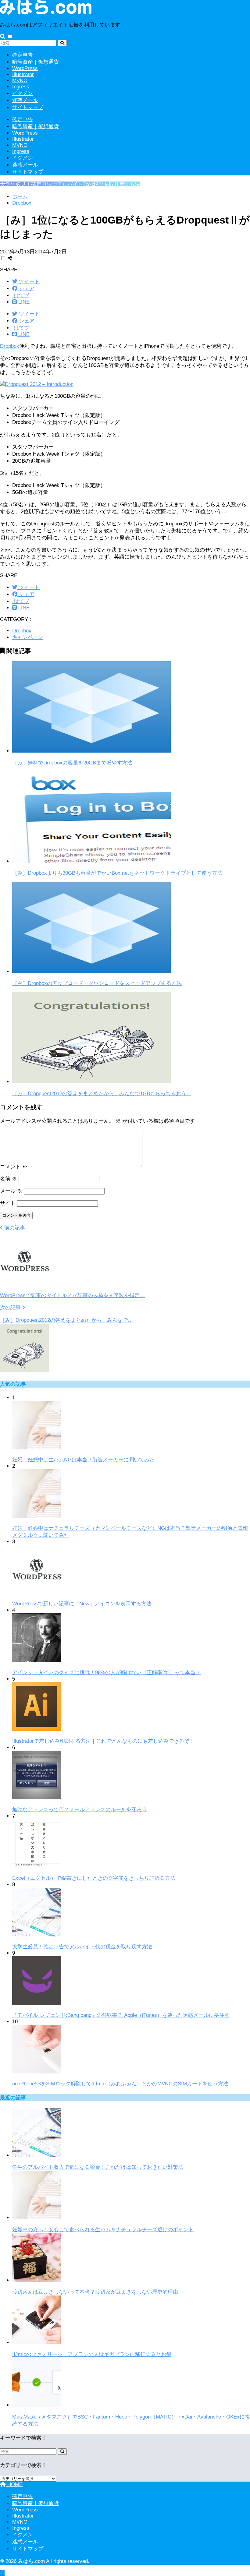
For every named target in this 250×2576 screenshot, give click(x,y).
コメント (14, 1167)
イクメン (23, 93)
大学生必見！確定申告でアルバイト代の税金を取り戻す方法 (70, 184)
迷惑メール (25, 100)
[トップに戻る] (2, 2573)
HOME (14, 2484)
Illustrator (23, 74)
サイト (8, 1203)
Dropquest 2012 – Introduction (39, 384)
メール (11, 1191)
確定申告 (23, 55)
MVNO (20, 81)
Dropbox (10, 346)
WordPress (25, 68)
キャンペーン (28, 637)
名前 (9, 1179)
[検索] (62, 43)
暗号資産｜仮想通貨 (36, 62)
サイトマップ (28, 107)
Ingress (21, 87)
